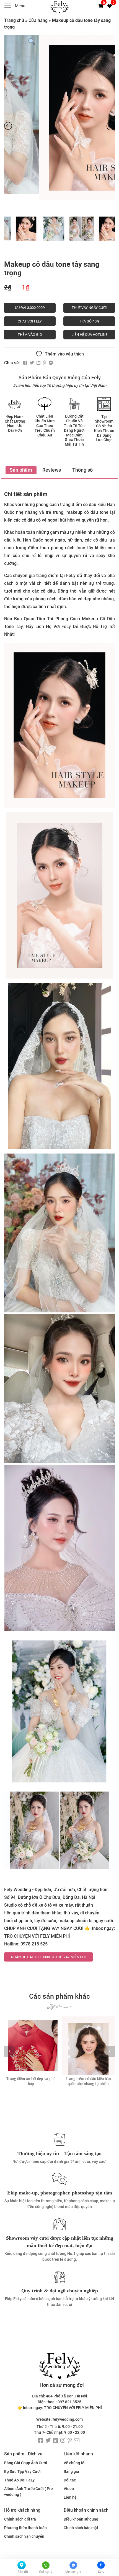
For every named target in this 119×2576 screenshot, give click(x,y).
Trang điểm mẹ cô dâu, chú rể (88, 2079)
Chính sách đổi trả (20, 2519)
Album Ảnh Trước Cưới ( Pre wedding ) (29, 2492)
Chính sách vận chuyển (24, 2536)
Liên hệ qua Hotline (89, 335)
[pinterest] (70, 2441)
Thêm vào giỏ (30, 335)
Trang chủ (14, 20)
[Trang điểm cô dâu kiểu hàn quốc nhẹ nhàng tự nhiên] (31, 2046)
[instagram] (63, 2441)
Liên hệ (70, 2497)
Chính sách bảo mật (81, 2528)
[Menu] (10, 7)
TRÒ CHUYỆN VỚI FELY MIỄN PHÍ (37, 1936)
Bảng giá (71, 2471)
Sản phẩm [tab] (21, 470)
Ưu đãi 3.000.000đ (30, 308)
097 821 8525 (69, 2402)
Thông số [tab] (82, 470)
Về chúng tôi (75, 2463)
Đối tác (70, 2480)
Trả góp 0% (89, 321)
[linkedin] (56, 2441)
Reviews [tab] (52, 470)
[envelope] (77, 2441)
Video (69, 2489)
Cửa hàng (38, 20)
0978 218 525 (34, 1944)
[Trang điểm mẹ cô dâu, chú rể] (88, 2046)
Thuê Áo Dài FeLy (19, 2480)
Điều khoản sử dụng (81, 2519)
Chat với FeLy (30, 321)
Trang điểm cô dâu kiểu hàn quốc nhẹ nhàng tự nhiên (31, 2081)
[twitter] (48, 2441)
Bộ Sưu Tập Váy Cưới (22, 2471)
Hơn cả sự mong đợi (62, 2385)
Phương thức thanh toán (25, 2528)
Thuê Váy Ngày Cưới (89, 308)
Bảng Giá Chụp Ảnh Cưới (26, 2463)
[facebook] (41, 2441)
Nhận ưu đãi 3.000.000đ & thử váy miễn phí (48, 1957)
